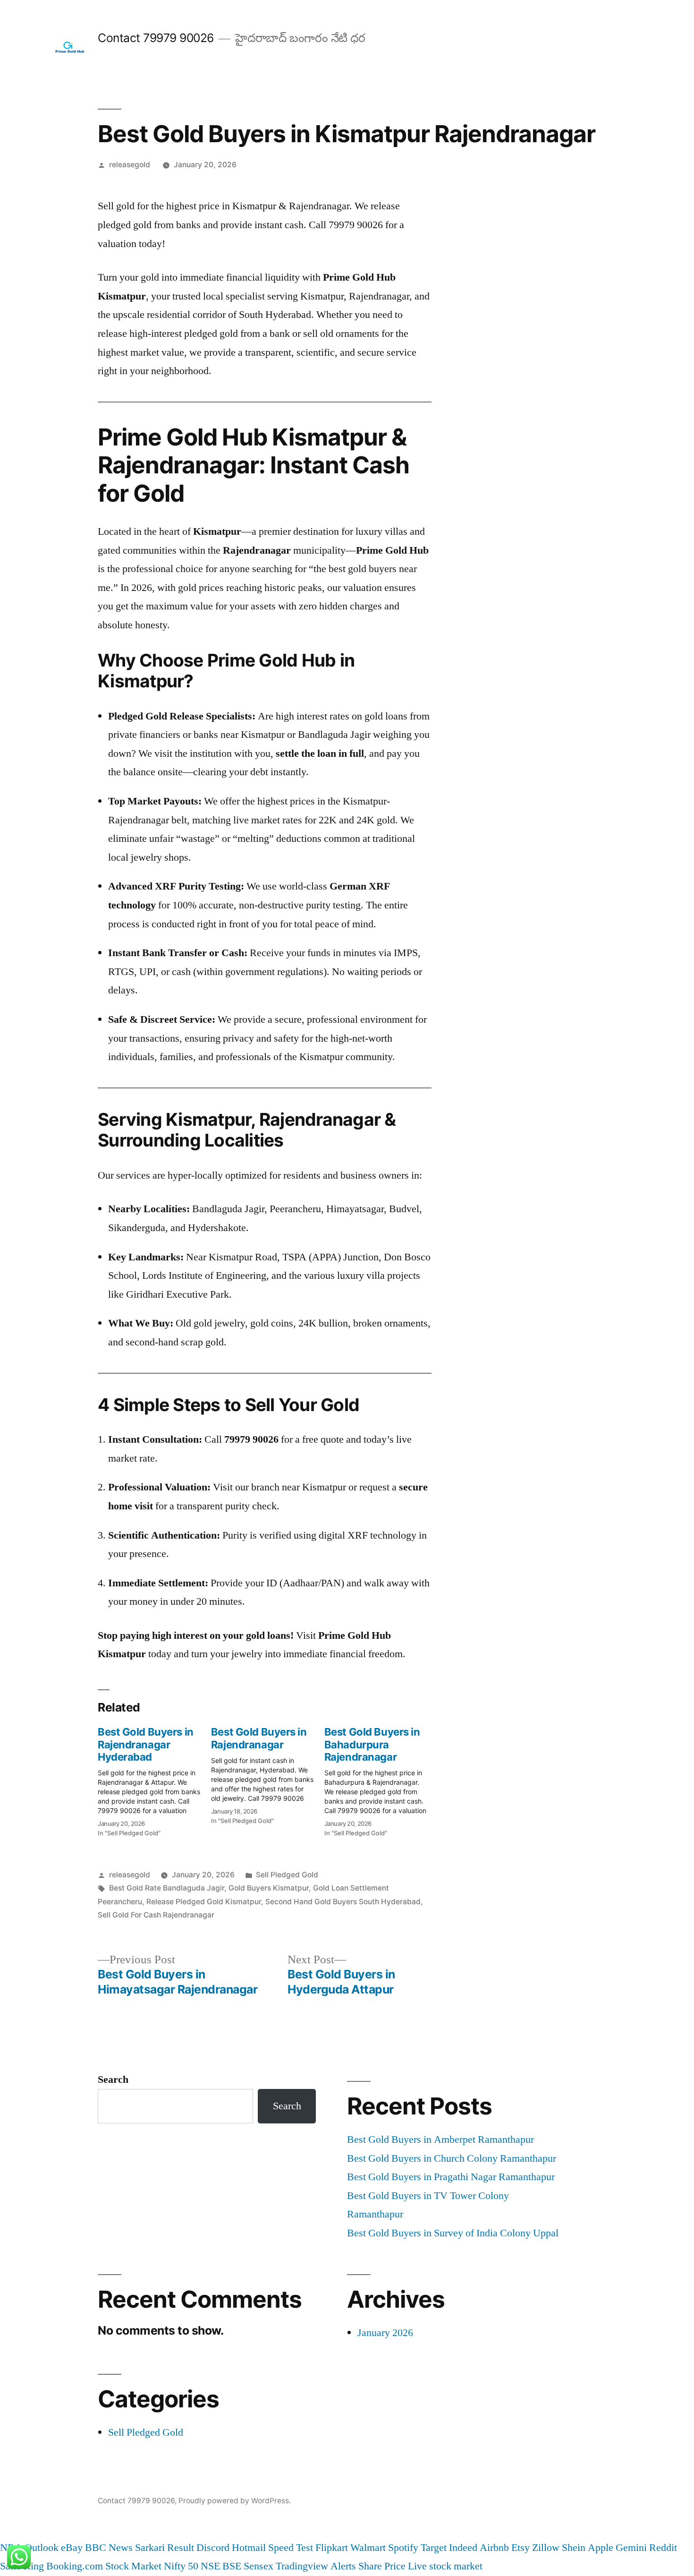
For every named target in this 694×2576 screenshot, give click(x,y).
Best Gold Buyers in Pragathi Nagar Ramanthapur (451, 2177)
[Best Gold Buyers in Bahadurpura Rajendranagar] (381, 1779)
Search (113, 2080)
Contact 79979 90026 (156, 38)
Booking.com (75, 2566)
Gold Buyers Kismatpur (269, 1888)
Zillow (546, 2548)
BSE (232, 2566)
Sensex (258, 2566)
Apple (601, 2548)
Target (434, 2548)
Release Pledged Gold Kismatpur (204, 1902)
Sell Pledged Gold (287, 1875)
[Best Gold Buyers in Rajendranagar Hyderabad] (154, 1779)
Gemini (631, 2548)
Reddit (663, 2548)
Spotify (403, 2548)
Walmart (368, 2548)
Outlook (42, 2548)
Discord (213, 2548)
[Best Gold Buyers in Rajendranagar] (268, 1773)
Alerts (343, 2566)
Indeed (463, 2548)
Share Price (382, 2566)
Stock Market (133, 2566)
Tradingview (302, 2566)
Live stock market (445, 2566)
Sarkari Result (165, 2548)
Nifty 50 (181, 2566)
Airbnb (494, 2548)
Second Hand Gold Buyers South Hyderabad (343, 1902)
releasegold (130, 165)
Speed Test (291, 2548)
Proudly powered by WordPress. (235, 2501)
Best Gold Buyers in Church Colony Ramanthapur (452, 2158)
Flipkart (332, 2548)
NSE (210, 2566)
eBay (72, 2548)
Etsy (520, 2548)
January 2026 (385, 2333)
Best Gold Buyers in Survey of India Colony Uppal (453, 2233)
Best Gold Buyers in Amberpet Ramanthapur (440, 2140)
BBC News (109, 2548)
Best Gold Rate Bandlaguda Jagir (167, 1888)
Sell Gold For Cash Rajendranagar (156, 1915)
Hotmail (249, 2548)
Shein (574, 2548)
